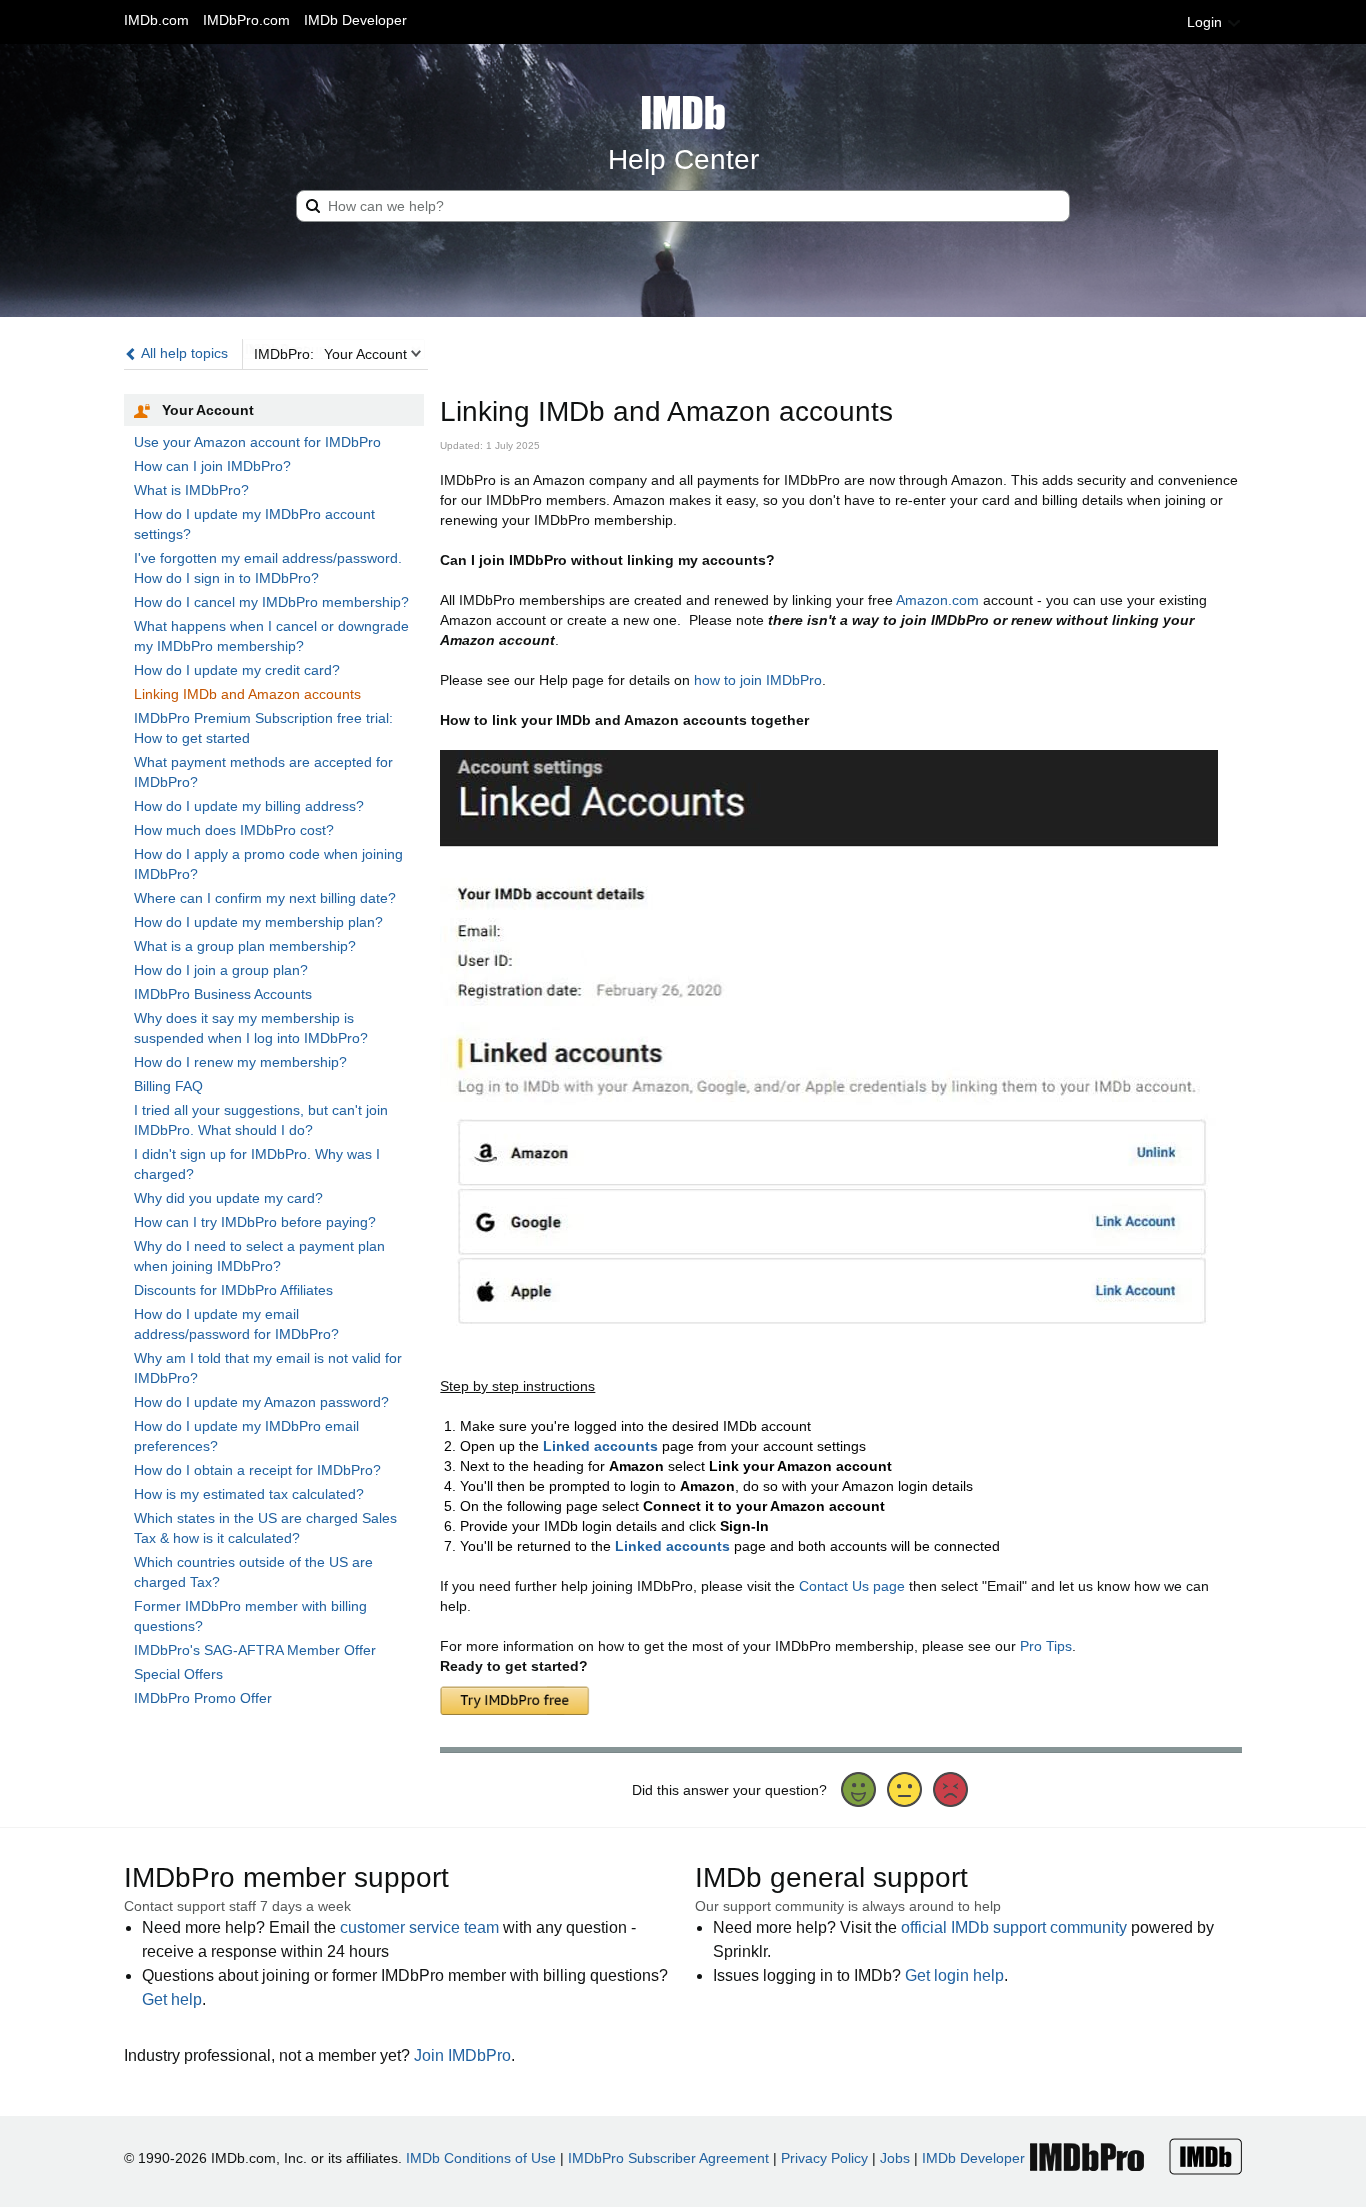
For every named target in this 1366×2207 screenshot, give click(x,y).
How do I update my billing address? (249, 806)
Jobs (895, 2158)
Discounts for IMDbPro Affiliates (233, 1290)
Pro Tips (1046, 1646)
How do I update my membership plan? (258, 922)
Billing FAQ (168, 1086)
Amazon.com (937, 600)
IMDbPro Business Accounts (223, 994)
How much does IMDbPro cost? (234, 830)
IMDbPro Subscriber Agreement (668, 2158)
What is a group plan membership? (245, 946)
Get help (172, 1999)
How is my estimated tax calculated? (249, 1494)
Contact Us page (852, 1586)
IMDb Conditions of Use (481, 2158)
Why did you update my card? (228, 1198)
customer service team (419, 1927)
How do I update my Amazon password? (261, 1402)
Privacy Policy (824, 2158)
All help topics (183, 353)
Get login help (954, 1975)
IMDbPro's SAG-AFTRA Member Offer (255, 1650)
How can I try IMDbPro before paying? (255, 1222)
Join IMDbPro (462, 2055)
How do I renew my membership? (240, 1062)
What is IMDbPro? (191, 490)
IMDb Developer (355, 20)
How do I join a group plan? (221, 970)
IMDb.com (156, 20)
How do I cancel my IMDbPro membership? (271, 602)
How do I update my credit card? (237, 670)
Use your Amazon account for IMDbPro (257, 442)
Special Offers (178, 1674)
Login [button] (1206, 22)
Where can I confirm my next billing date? (265, 898)
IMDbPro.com (246, 20)
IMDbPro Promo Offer (203, 1698)
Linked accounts (600, 1446)
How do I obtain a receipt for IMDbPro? (257, 1470)
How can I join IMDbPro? (212, 466)
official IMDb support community (1014, 1927)
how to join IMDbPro (758, 680)
